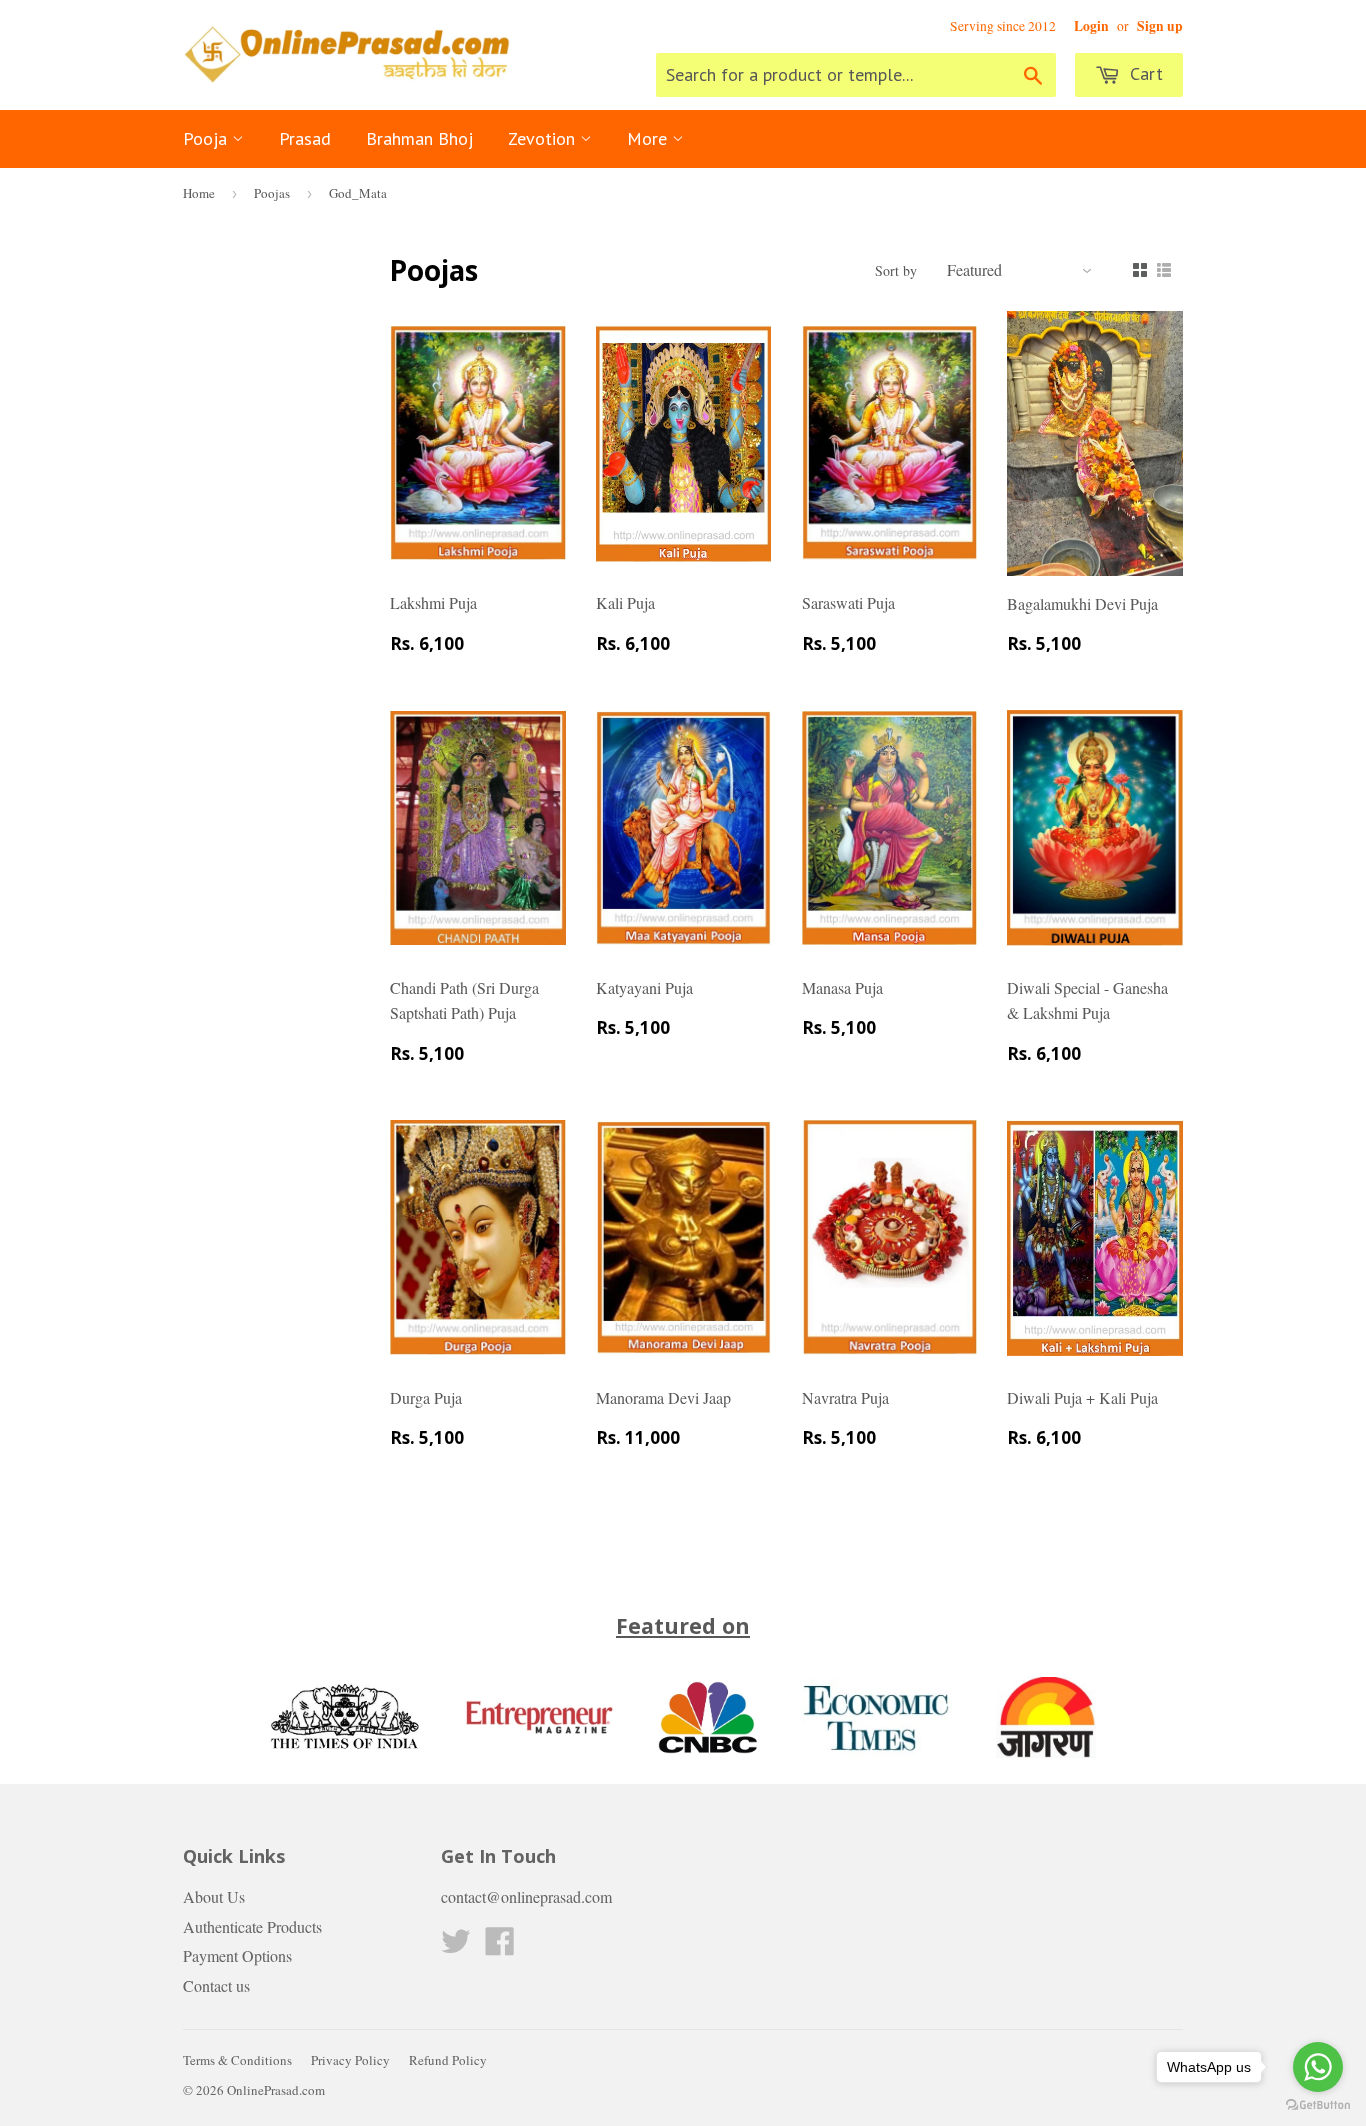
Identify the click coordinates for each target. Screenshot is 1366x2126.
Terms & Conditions (237, 2060)
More (649, 138)
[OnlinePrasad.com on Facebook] (500, 1946)
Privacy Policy (350, 2060)
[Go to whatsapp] (1318, 2067)
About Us (214, 1896)
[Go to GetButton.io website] (1318, 2105)
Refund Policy (448, 2060)
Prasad (305, 138)
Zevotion (544, 138)
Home (199, 193)
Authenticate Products (252, 1926)
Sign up (1160, 26)
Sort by (896, 270)
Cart (1144, 73)
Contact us (216, 1985)
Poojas (272, 193)
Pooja (207, 138)
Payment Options (237, 1955)
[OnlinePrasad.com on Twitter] (456, 1946)
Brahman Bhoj (419, 138)
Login (1091, 26)
